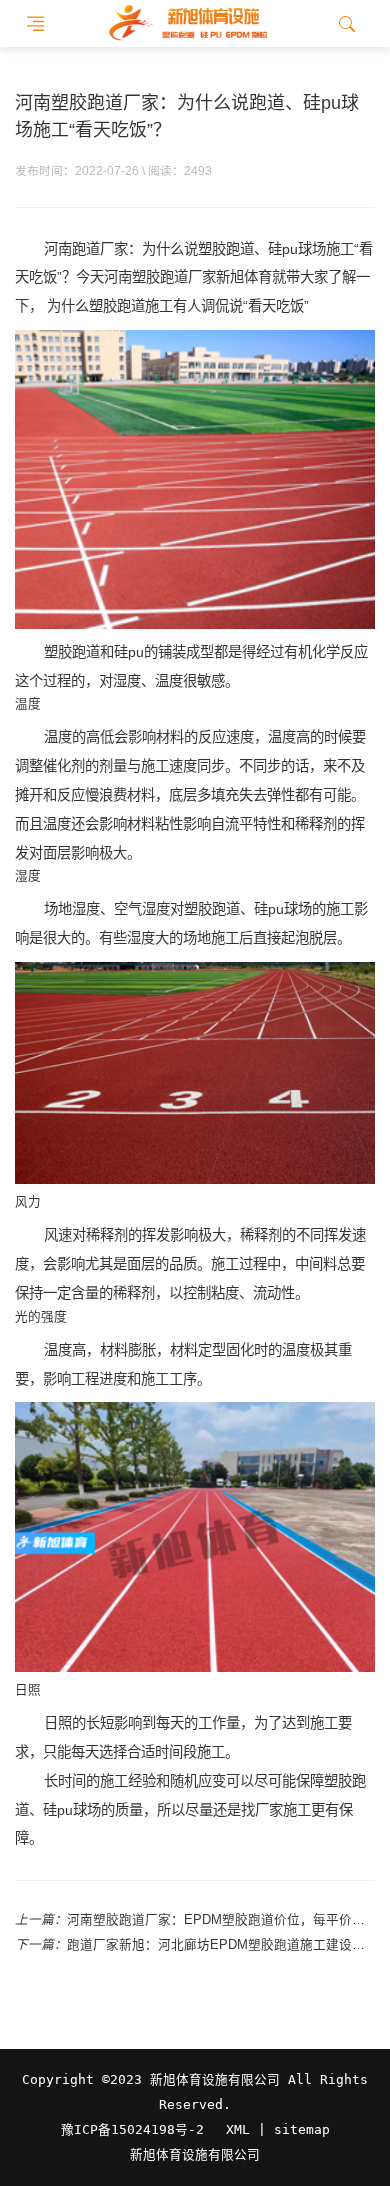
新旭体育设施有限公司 (195, 2155)
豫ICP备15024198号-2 (132, 2129)
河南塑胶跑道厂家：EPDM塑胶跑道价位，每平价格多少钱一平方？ (221, 1920)
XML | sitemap (278, 2129)
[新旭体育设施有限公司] (187, 23)
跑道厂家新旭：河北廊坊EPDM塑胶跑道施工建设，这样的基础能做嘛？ (221, 1945)
